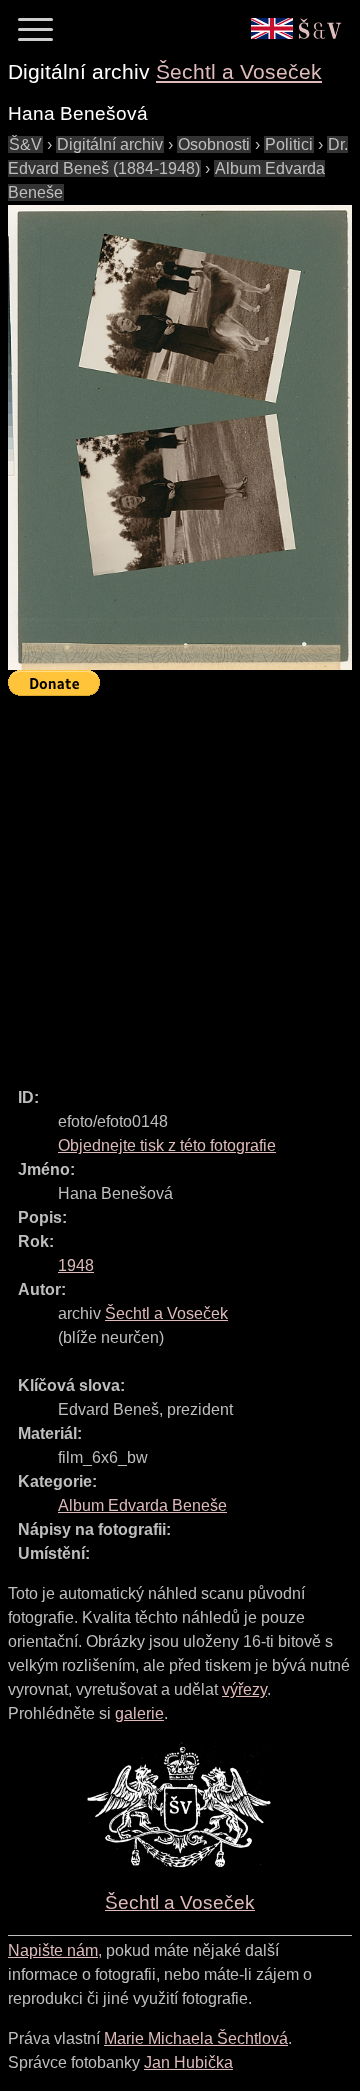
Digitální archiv (110, 144)
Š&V (25, 144)
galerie (139, 1713)
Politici (289, 144)
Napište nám (53, 1950)
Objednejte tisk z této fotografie (167, 1145)
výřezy (244, 1689)
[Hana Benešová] (180, 437)
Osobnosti (214, 144)
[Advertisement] (180, 883)
